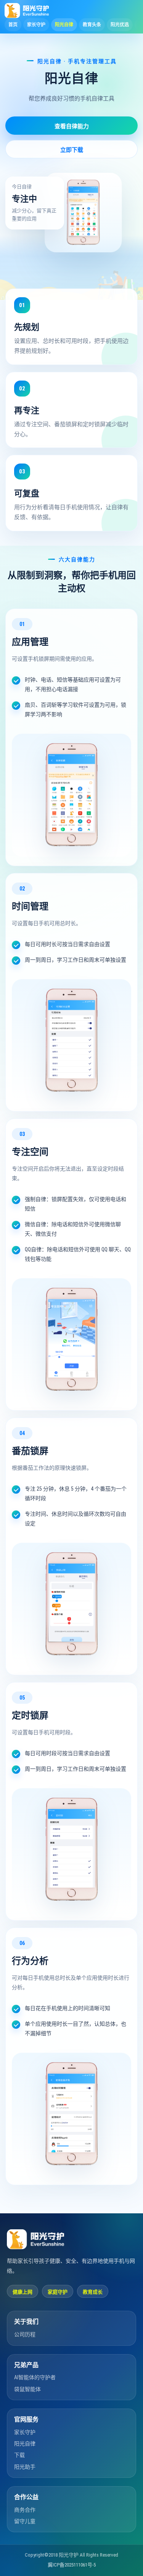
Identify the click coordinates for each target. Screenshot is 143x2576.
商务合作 (25, 2510)
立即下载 (72, 150)
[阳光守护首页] (27, 11)
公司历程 (25, 2334)
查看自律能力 (72, 126)
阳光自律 (25, 2444)
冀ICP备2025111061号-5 (72, 2565)
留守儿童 (25, 2521)
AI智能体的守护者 (35, 2377)
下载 (19, 2455)
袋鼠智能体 (27, 2389)
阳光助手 (25, 2467)
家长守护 (25, 2432)
